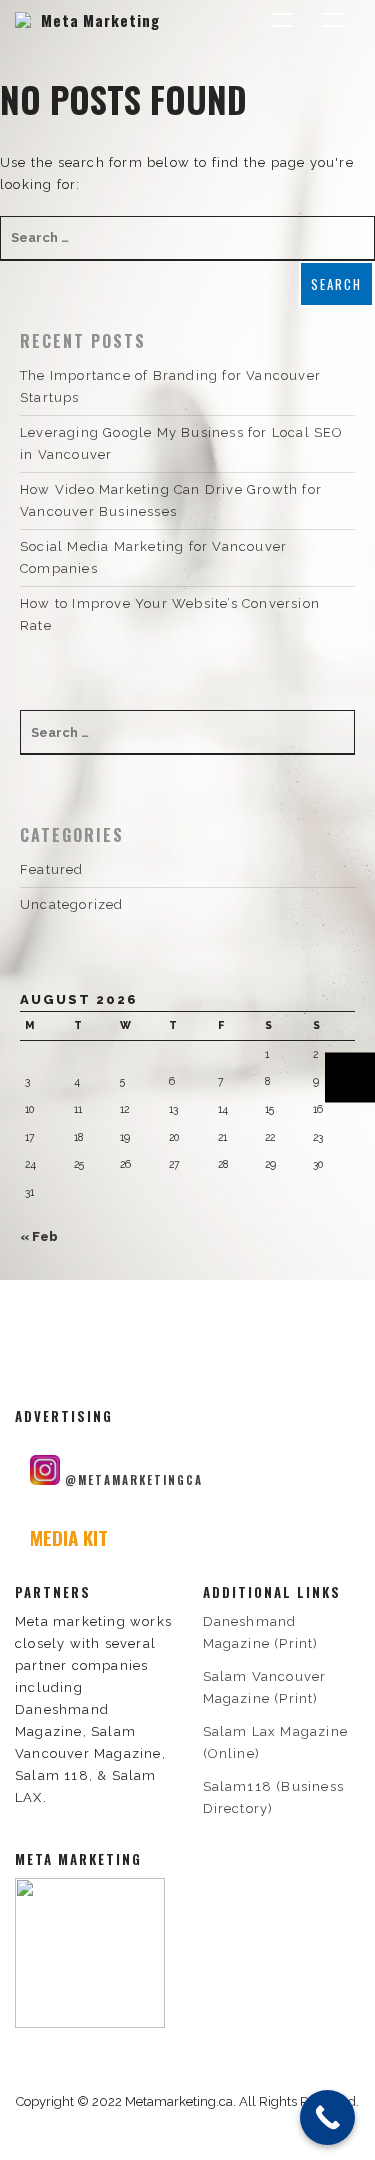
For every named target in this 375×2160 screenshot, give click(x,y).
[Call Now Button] (327, 2117)
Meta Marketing (100, 20)
